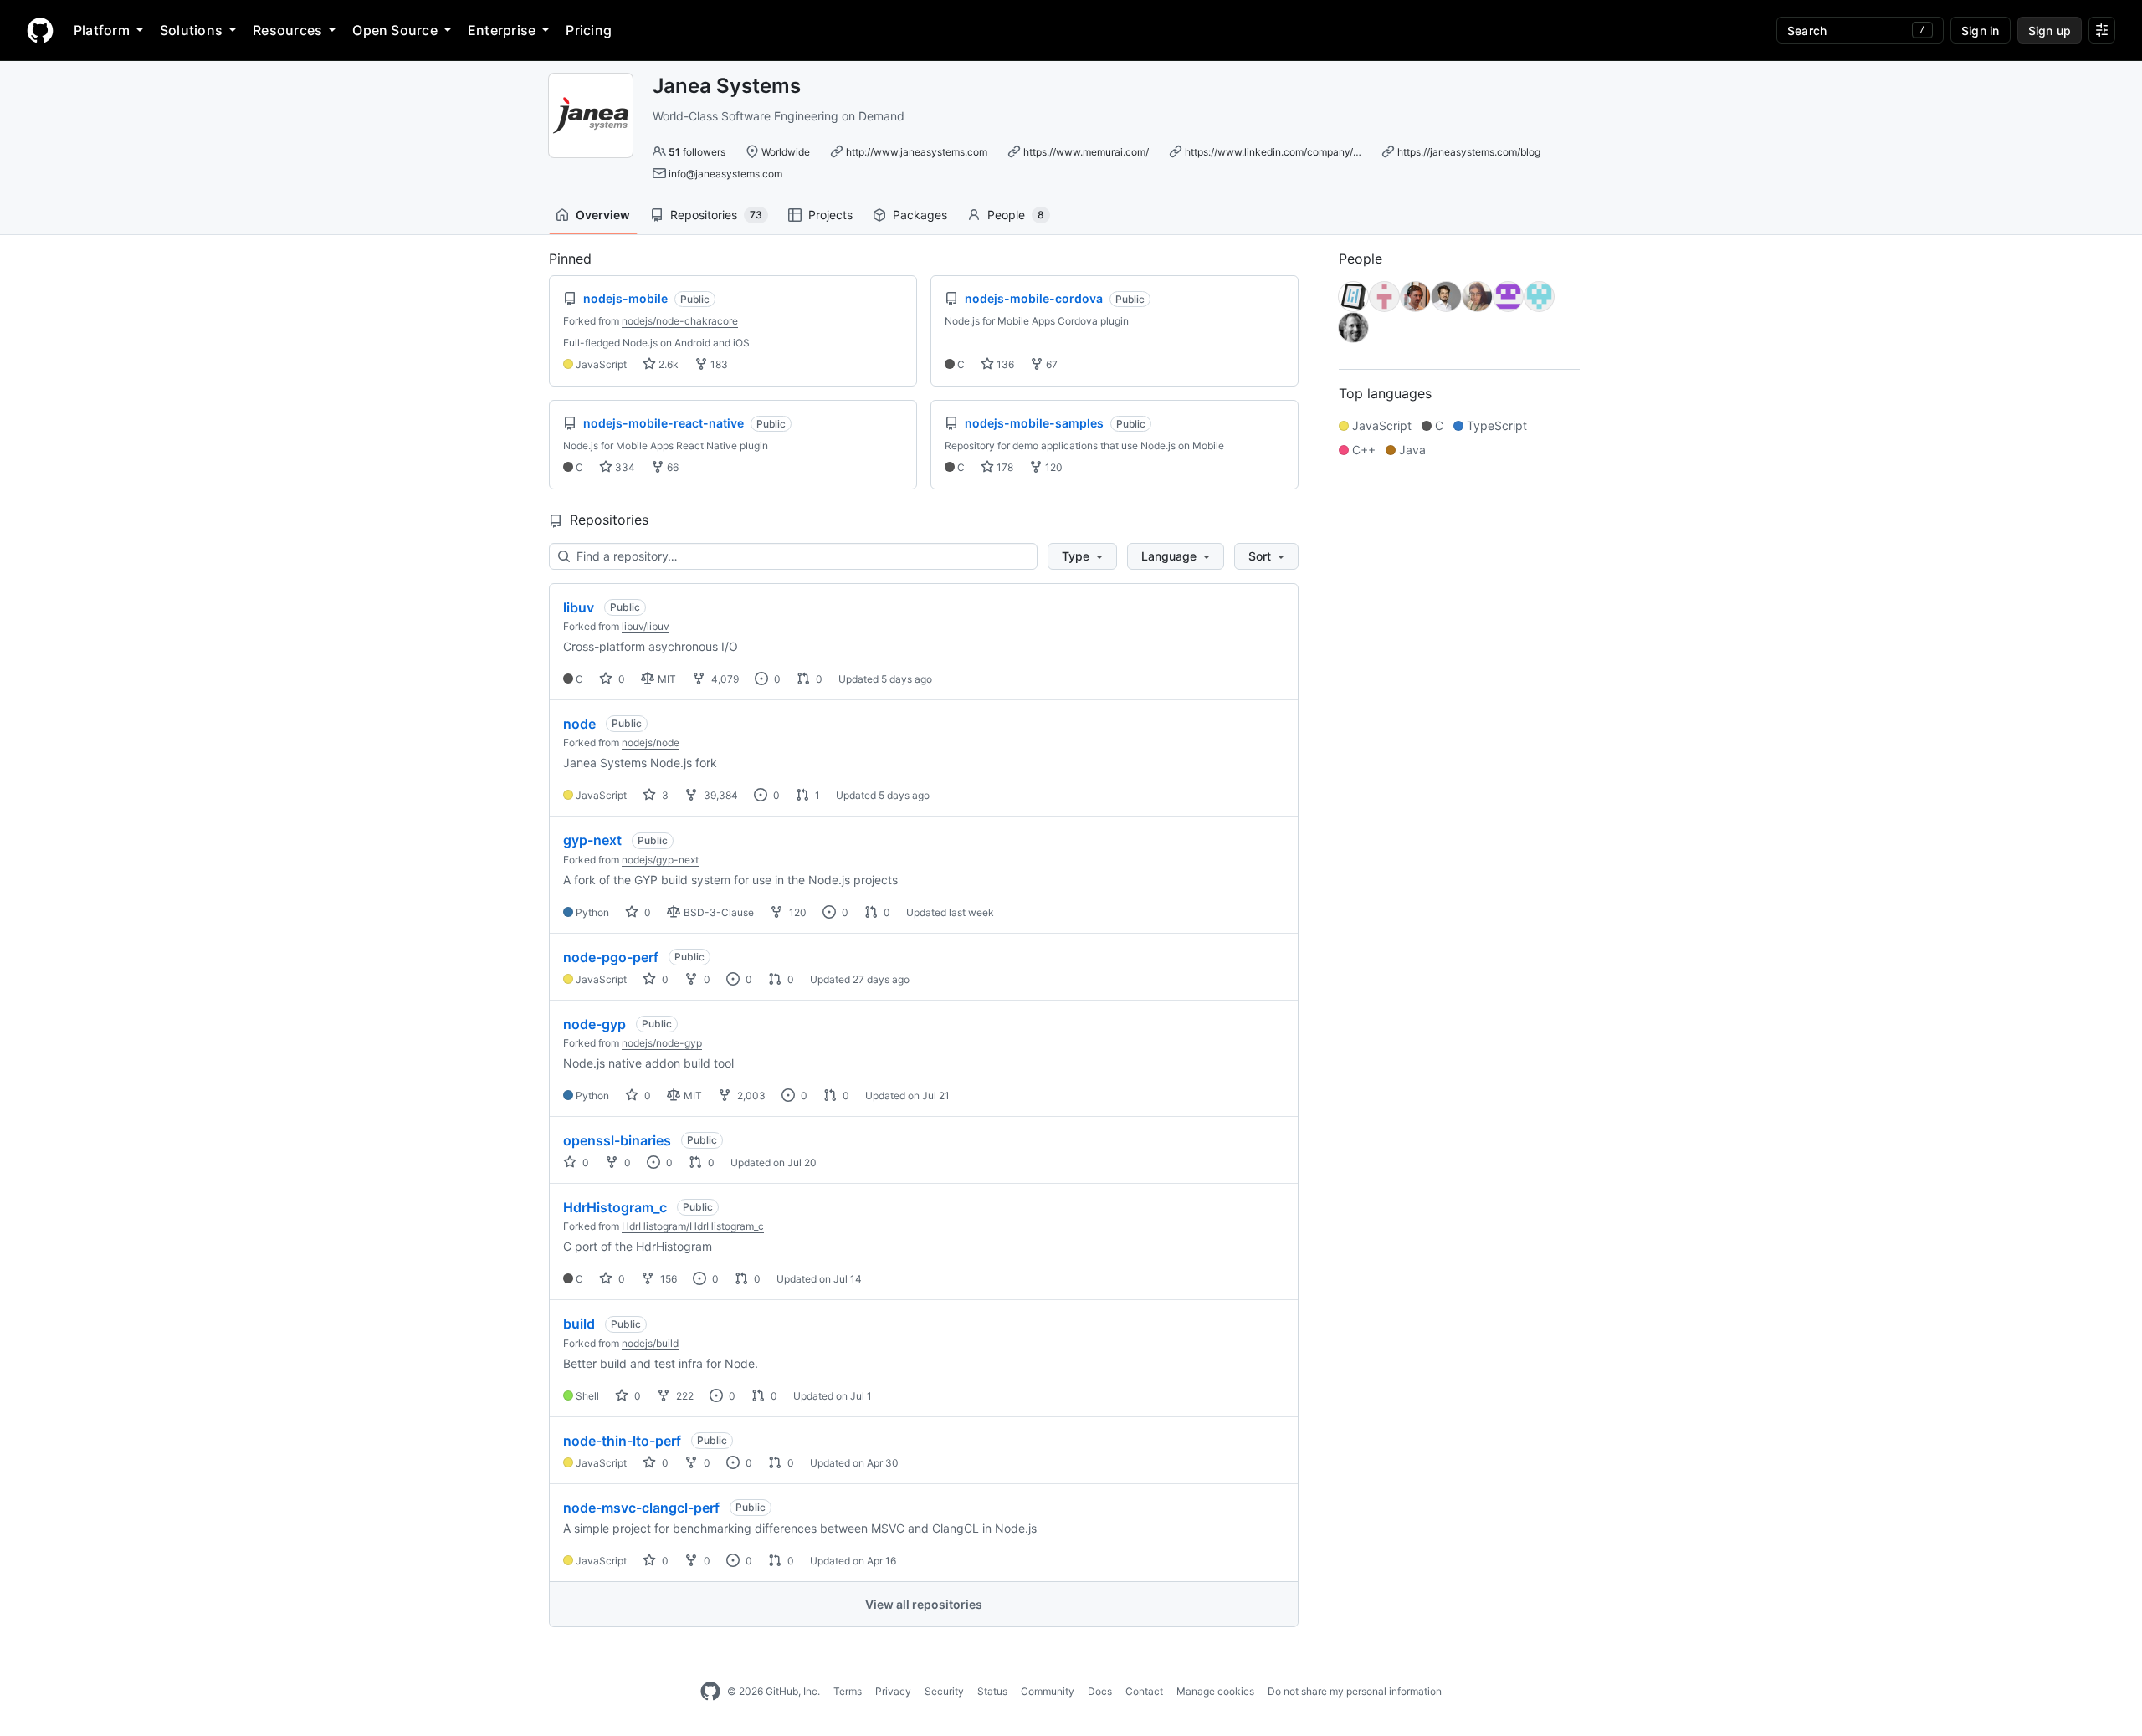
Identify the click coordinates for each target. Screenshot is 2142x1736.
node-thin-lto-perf (622, 1441)
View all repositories (924, 1604)
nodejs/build (650, 1343)
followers (697, 152)
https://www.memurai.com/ (1086, 152)
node (579, 724)
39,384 (720, 795)
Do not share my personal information (1355, 1691)
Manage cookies (1215, 1691)
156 (667, 1279)
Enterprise (502, 30)
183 (718, 364)
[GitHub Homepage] (710, 1692)
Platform (102, 30)
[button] (1082, 556)
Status (992, 1691)
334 (624, 467)
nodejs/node (651, 743)
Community (1048, 1691)
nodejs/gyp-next (660, 860)
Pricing (589, 30)
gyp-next (592, 840)
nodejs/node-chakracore (680, 321)
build (579, 1324)
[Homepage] (40, 30)
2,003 (750, 1096)
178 (1004, 467)
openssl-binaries (617, 1140)
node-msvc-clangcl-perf (641, 1508)
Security (944, 1691)
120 (1053, 467)
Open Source (395, 30)
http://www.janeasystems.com (917, 152)
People (1016, 215)
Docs (1100, 1691)
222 (684, 1396)
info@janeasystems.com (725, 174)
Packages (920, 215)
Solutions (191, 30)
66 (671, 467)
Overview (603, 215)
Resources (287, 30)
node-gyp (594, 1024)
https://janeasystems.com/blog (1469, 152)
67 (1051, 364)
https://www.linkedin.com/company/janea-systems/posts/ (1320, 152)
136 (1004, 364)
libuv (579, 607)
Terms (848, 1691)
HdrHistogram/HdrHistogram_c (693, 1226)
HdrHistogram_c (615, 1207)
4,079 (724, 679)
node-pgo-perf (611, 957)
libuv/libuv (646, 626)
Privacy (893, 1691)
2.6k (667, 364)
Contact (1144, 1691)
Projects (830, 215)
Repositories (716, 215)
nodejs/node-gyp (662, 1043)
